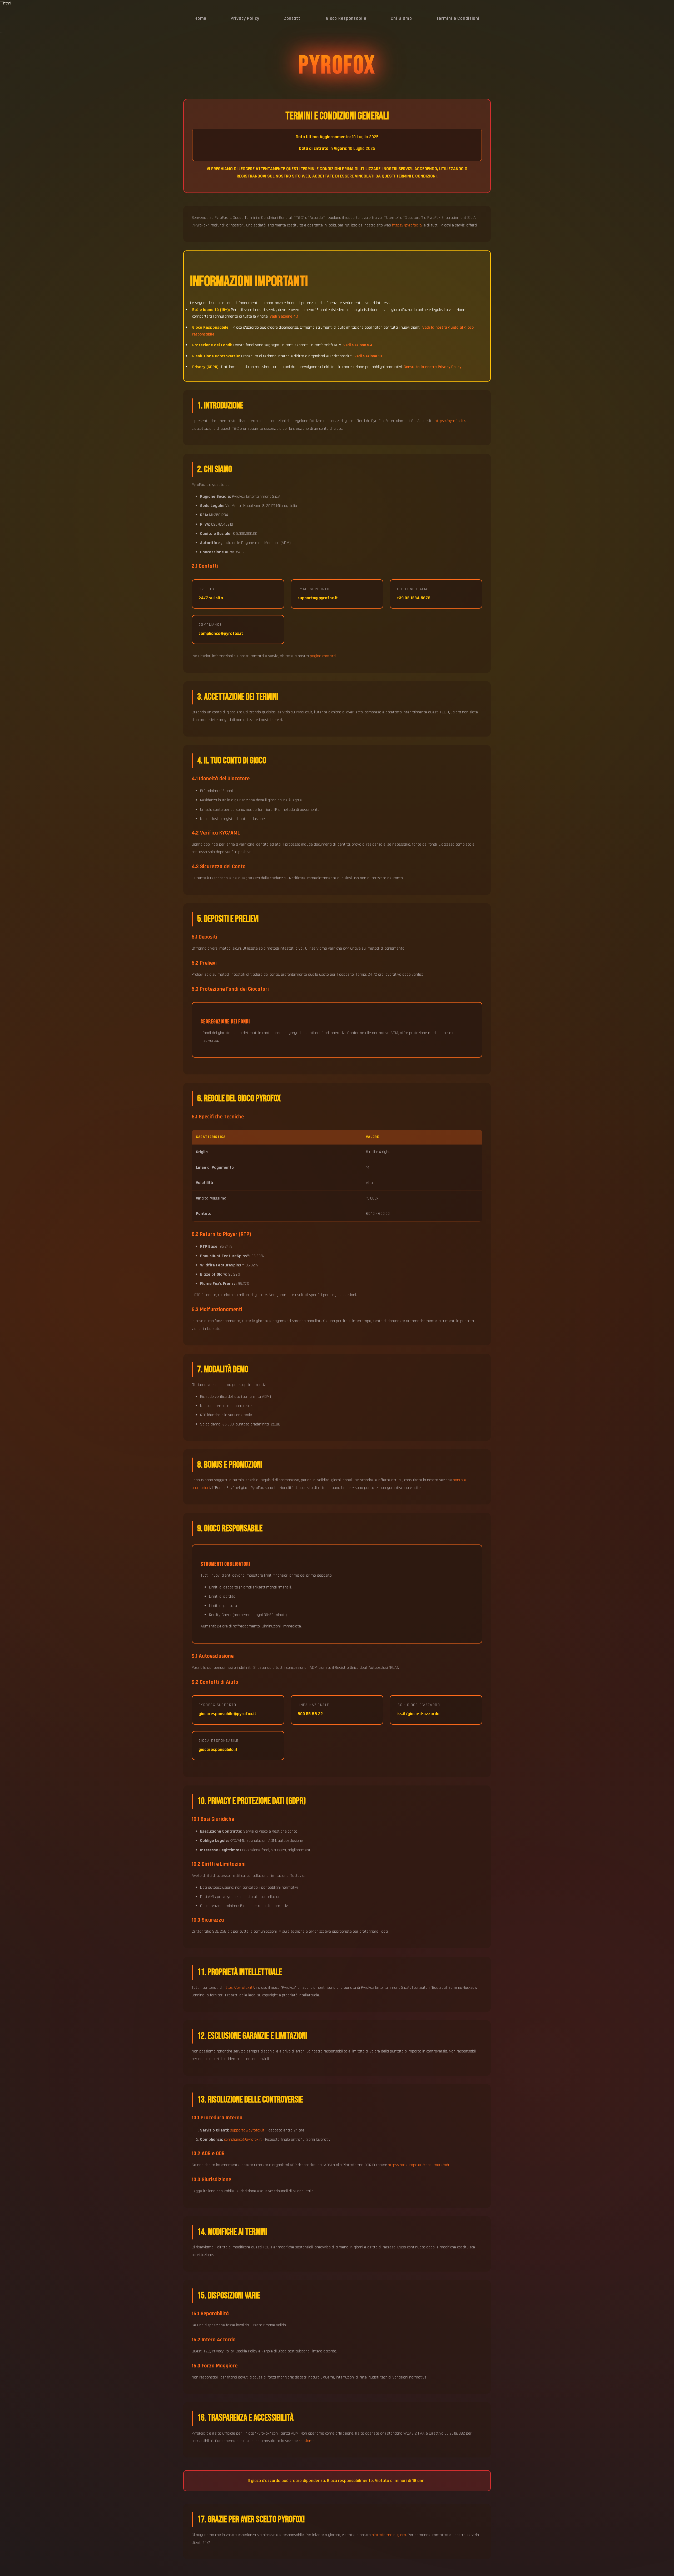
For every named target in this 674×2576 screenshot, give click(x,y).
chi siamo (307, 2441)
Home (201, 18)
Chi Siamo (401, 18)
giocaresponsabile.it (218, 1750)
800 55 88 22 (310, 1714)
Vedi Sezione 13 (368, 356)
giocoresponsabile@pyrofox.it (227, 1714)
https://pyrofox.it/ (407, 225)
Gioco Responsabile (346, 18)
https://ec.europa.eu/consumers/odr (419, 2165)
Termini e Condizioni (458, 18)
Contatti (293, 18)
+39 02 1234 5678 (413, 598)
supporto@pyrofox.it (318, 598)
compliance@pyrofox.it (221, 634)
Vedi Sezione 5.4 (358, 345)
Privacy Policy (245, 18)
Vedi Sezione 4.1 (284, 316)
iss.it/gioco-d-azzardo (418, 1714)
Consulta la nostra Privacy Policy (432, 367)
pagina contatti (323, 656)
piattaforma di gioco (389, 2535)
